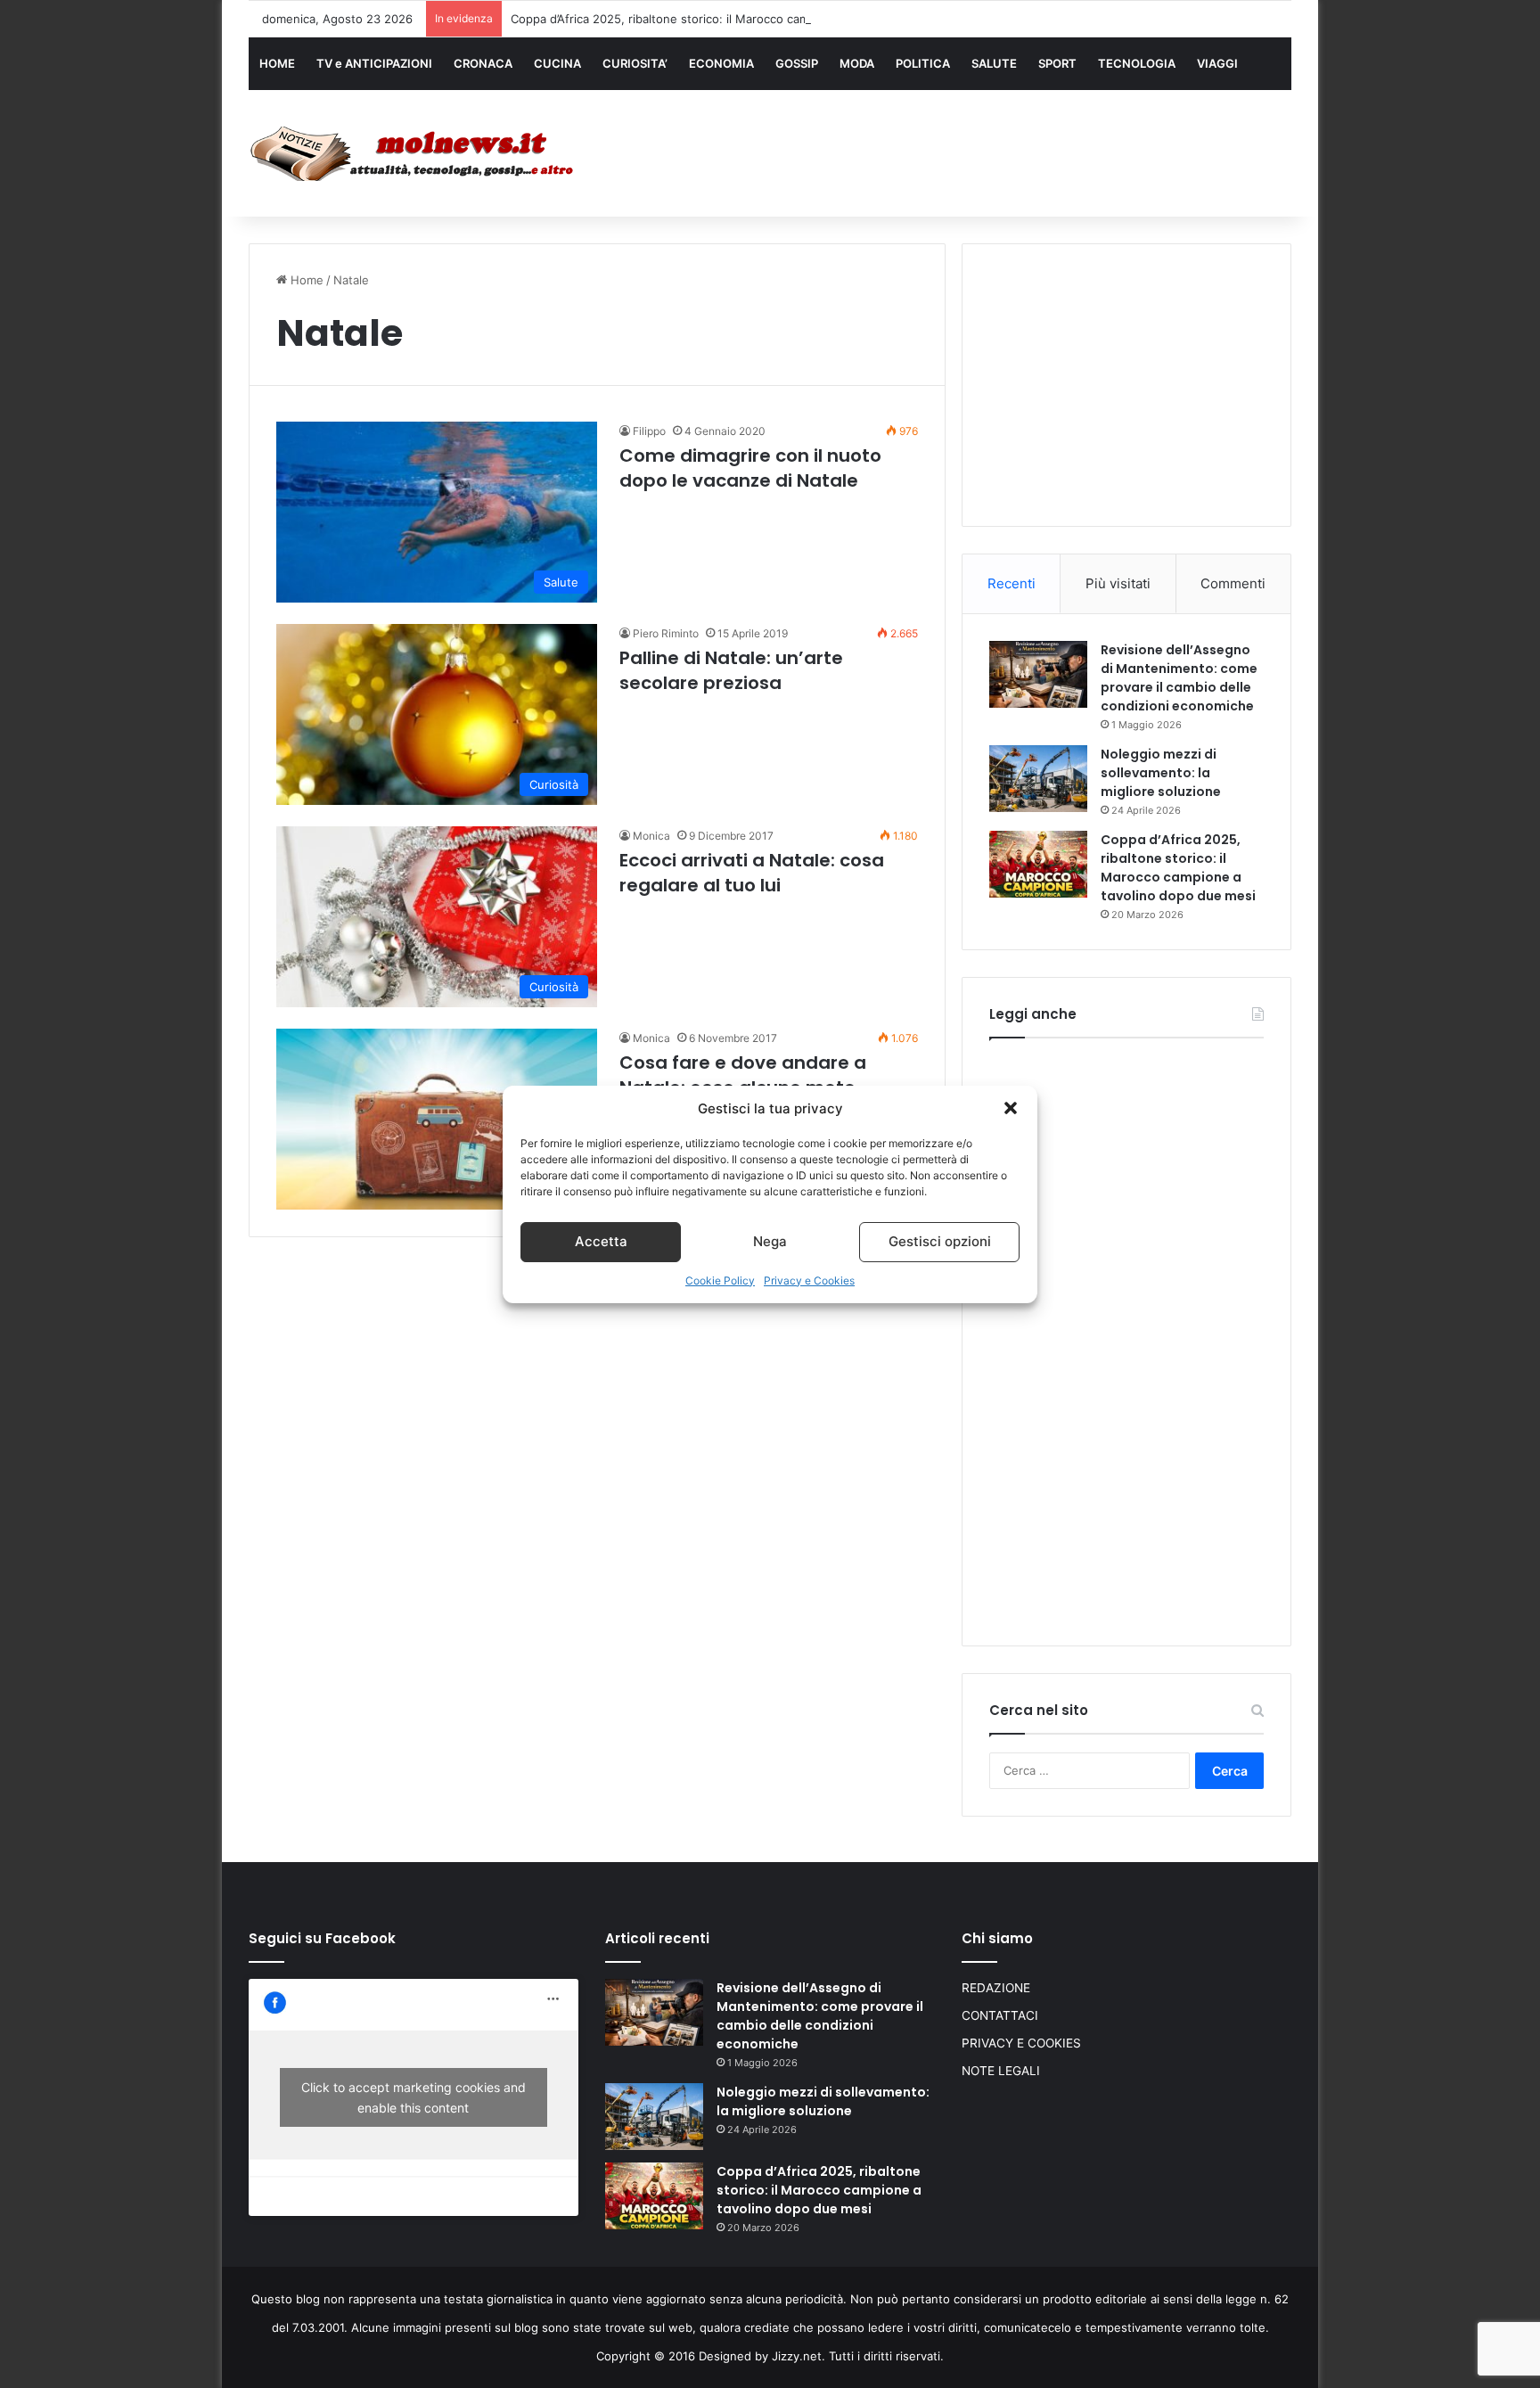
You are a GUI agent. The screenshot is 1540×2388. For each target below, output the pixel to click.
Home (305, 280)
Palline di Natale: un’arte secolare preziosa (731, 670)
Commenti (1233, 583)
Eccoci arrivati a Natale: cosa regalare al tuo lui (752, 873)
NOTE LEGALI (1001, 2071)
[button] (1011, 1108)
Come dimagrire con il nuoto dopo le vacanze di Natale (750, 468)
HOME (277, 63)
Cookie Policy (720, 1280)
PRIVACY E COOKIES (1021, 2043)
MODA (857, 63)
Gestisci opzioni (940, 1241)
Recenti (1012, 583)
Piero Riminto (666, 633)
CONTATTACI (1000, 2015)
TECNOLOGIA (1137, 63)
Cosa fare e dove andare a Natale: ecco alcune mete (743, 1075)
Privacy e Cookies (809, 1280)
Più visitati (1118, 583)
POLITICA (923, 63)
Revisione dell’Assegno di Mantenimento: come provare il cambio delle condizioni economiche (1179, 678)
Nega (770, 1241)
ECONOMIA (721, 63)
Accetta (601, 1241)
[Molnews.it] (414, 154)
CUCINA (557, 63)
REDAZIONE (996, 1988)
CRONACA (483, 63)
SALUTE (994, 63)
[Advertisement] (948, 149)
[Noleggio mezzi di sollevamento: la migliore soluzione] (1038, 779)
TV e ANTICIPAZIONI (374, 63)
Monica (651, 836)
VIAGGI (1217, 63)
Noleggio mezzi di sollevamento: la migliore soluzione (1161, 773)
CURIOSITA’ (635, 63)
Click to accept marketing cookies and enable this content (414, 2097)
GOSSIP (797, 63)
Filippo (649, 431)
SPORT (1057, 63)
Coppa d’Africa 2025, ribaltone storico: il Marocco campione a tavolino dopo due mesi (747, 19)
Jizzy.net (797, 2356)
